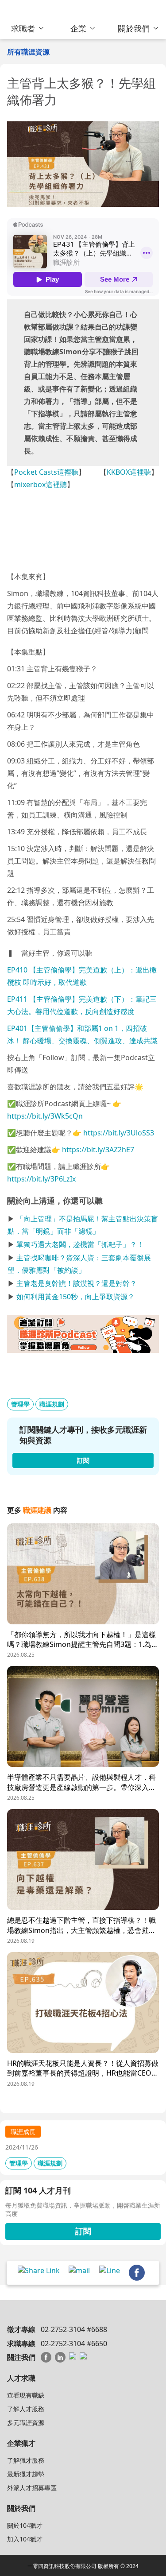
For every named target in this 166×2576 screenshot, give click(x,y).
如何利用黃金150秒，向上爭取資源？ (75, 1297)
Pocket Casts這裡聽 (46, 472)
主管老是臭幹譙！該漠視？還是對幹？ (77, 1283)
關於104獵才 (25, 2525)
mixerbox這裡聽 (41, 484)
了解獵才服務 (26, 2460)
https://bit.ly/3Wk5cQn (45, 1116)
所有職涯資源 (28, 52)
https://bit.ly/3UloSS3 (119, 1133)
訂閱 (83, 2231)
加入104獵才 (25, 2539)
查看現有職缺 (26, 2395)
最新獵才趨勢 (26, 2474)
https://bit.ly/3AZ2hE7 (98, 1150)
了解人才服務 (26, 2409)
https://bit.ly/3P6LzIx (41, 1179)
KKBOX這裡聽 (129, 472)
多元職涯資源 (26, 2423)
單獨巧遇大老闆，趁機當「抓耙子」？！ (80, 1244)
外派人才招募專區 (32, 2488)
